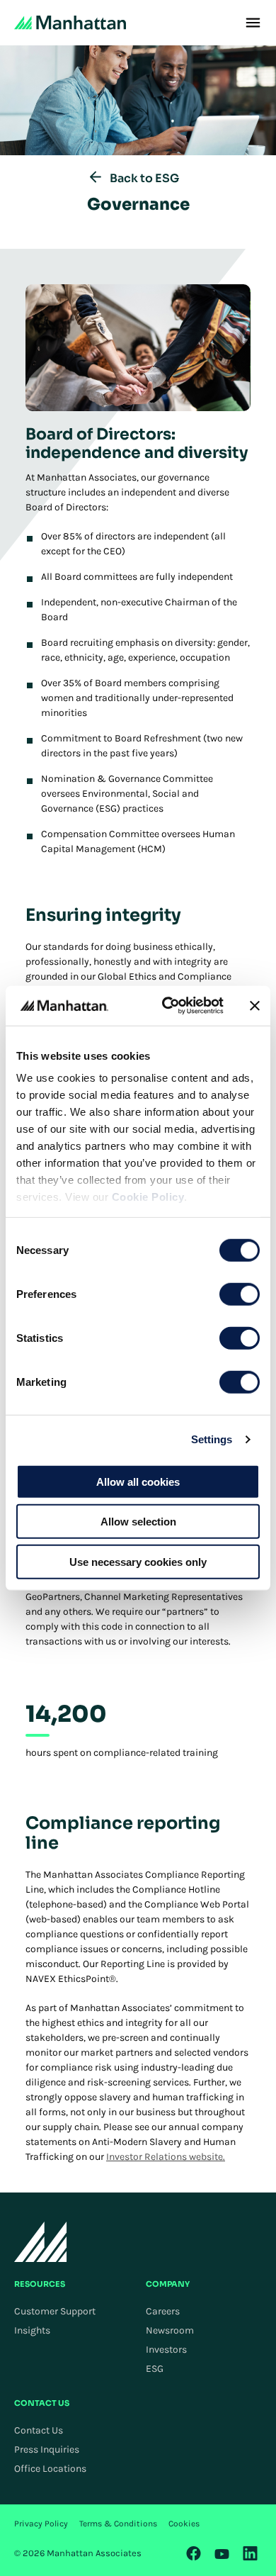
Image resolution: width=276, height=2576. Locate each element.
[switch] (240, 1294)
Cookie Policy (148, 1197)
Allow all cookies (138, 1481)
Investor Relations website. (166, 2157)
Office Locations (50, 2469)
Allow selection (138, 1522)
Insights (32, 2330)
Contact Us (39, 2430)
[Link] (194, 2553)
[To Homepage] (41, 2242)
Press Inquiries (47, 2449)
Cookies (184, 2524)
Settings (212, 1439)
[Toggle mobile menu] (253, 23)
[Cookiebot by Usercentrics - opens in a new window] (167, 1006)
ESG (155, 2369)
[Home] (70, 23)
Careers (163, 2311)
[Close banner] (255, 1006)
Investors (166, 2350)
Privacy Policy (41, 2524)
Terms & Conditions (118, 2524)
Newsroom (170, 2330)
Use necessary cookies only (138, 1561)
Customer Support (55, 2311)
